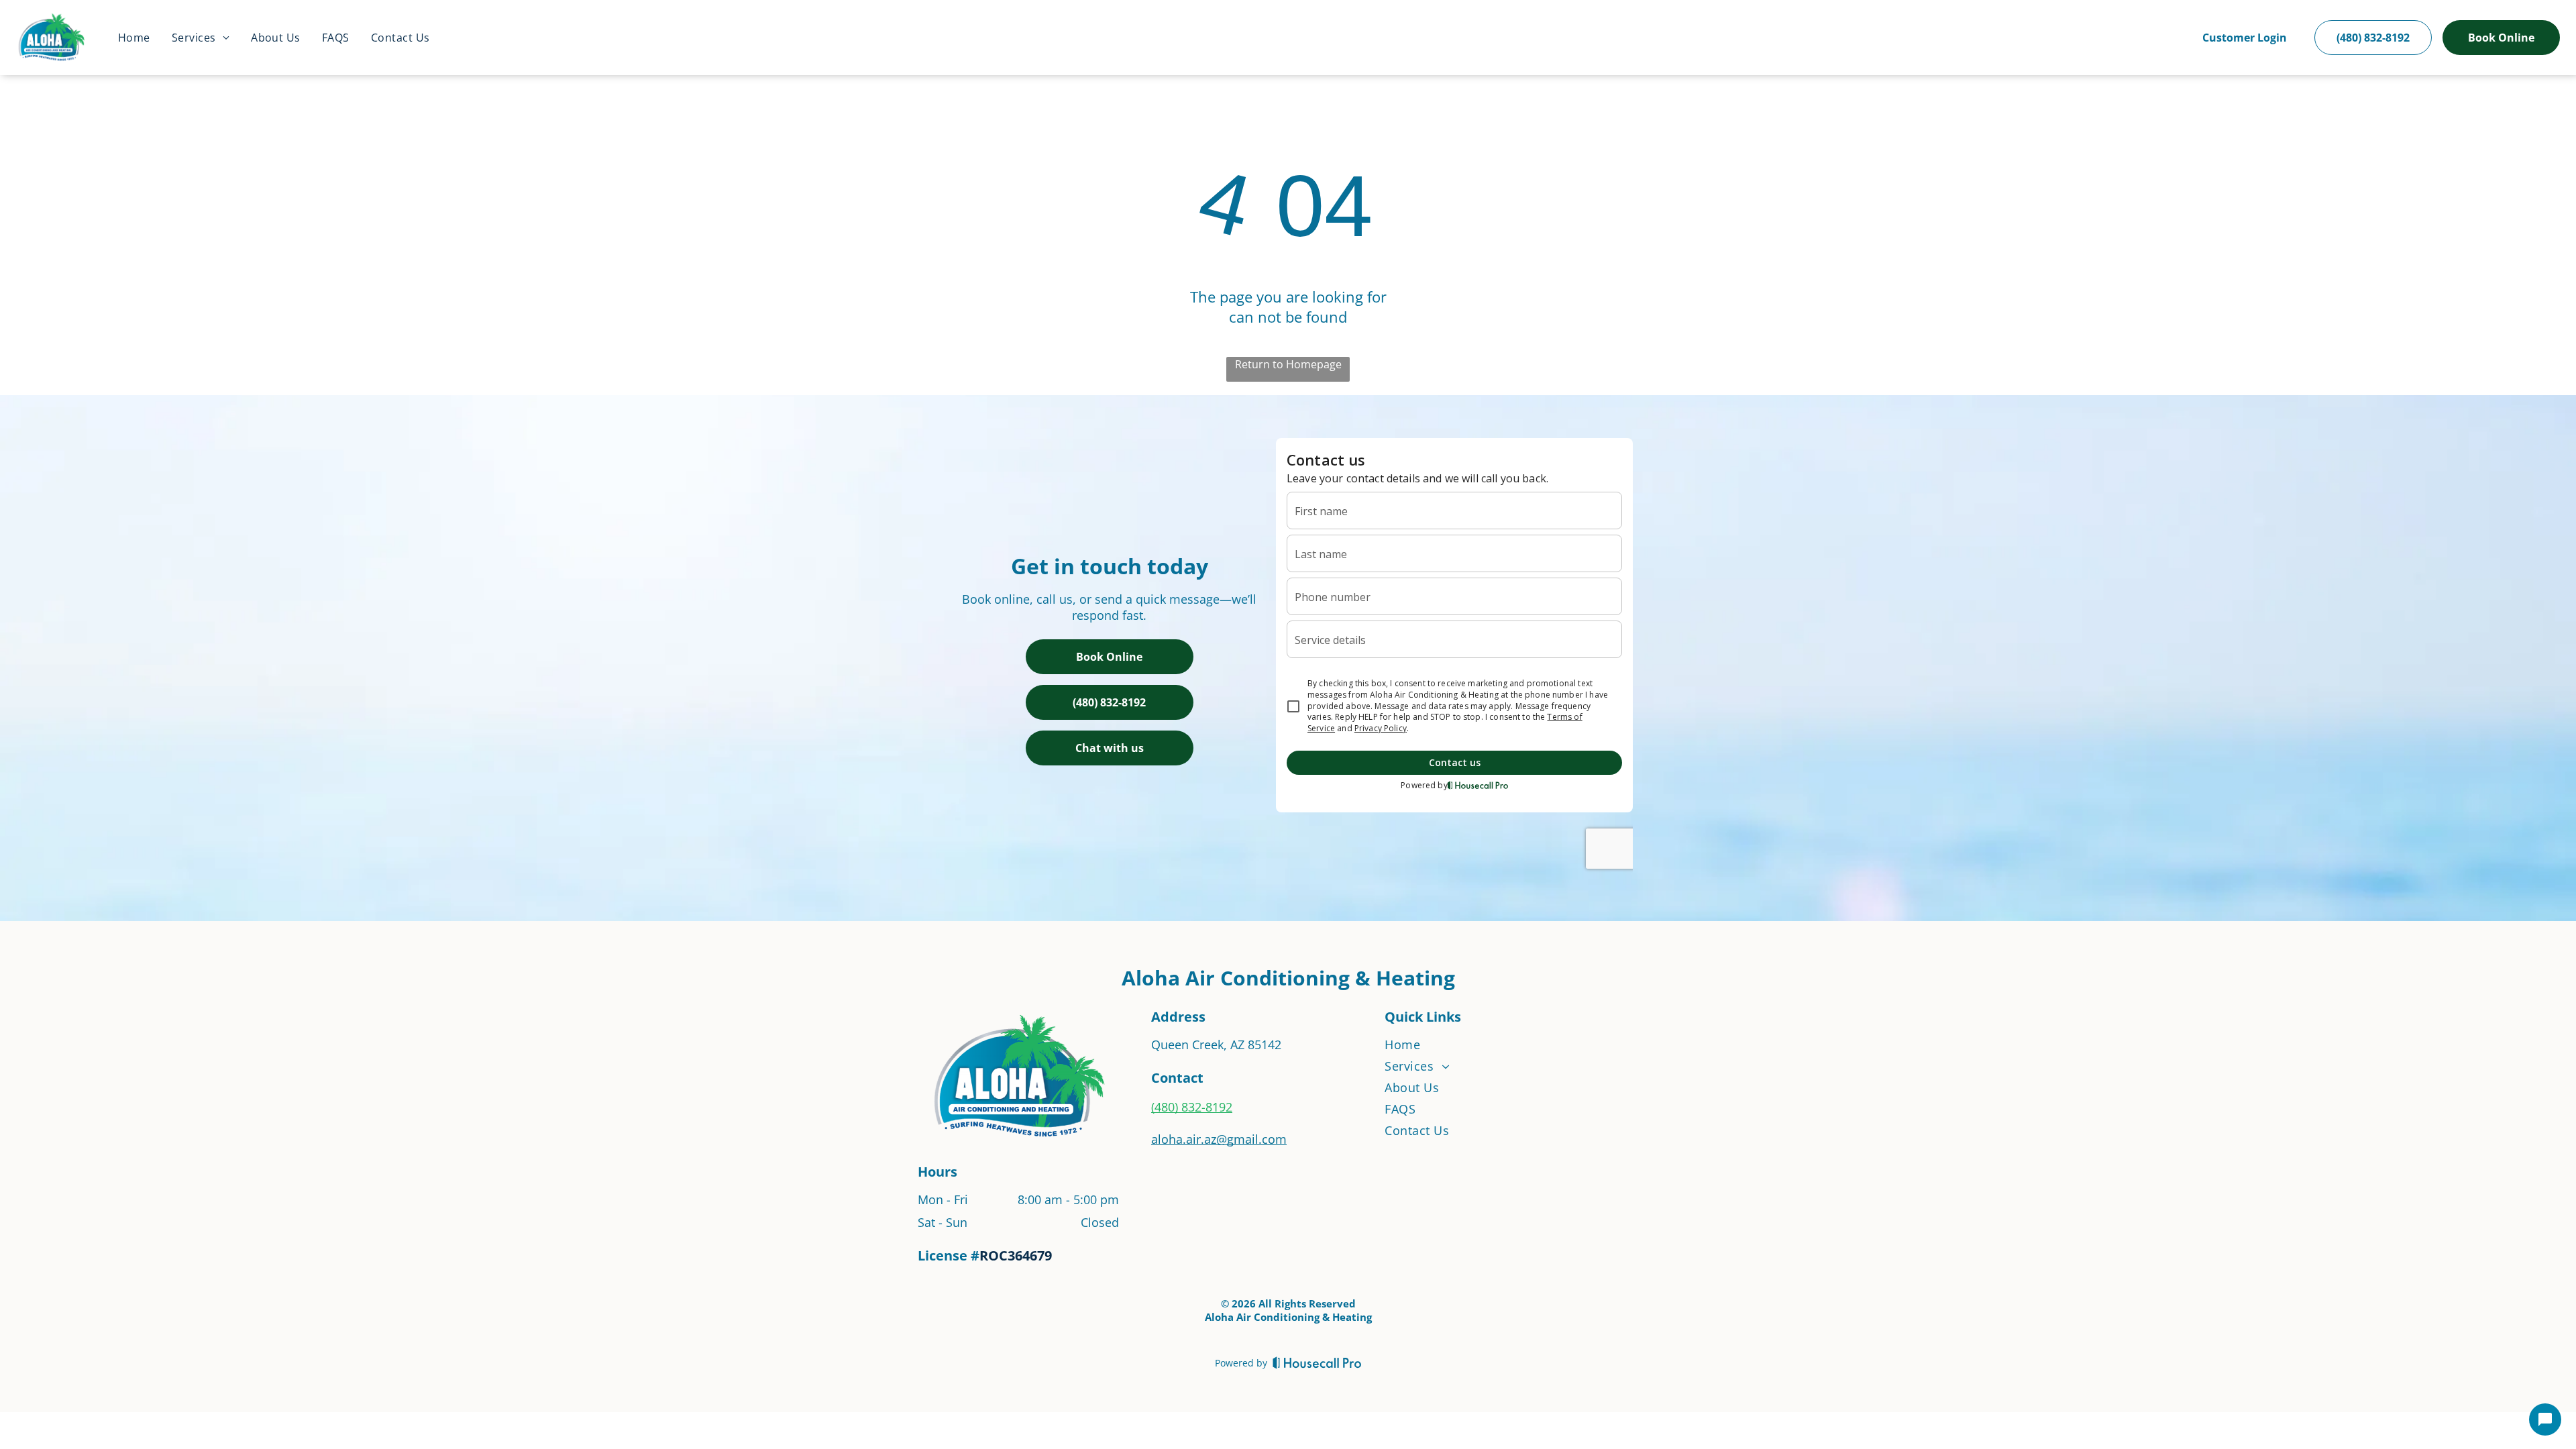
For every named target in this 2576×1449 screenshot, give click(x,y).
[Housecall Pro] (1317, 1362)
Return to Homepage (1288, 364)
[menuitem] (134, 38)
